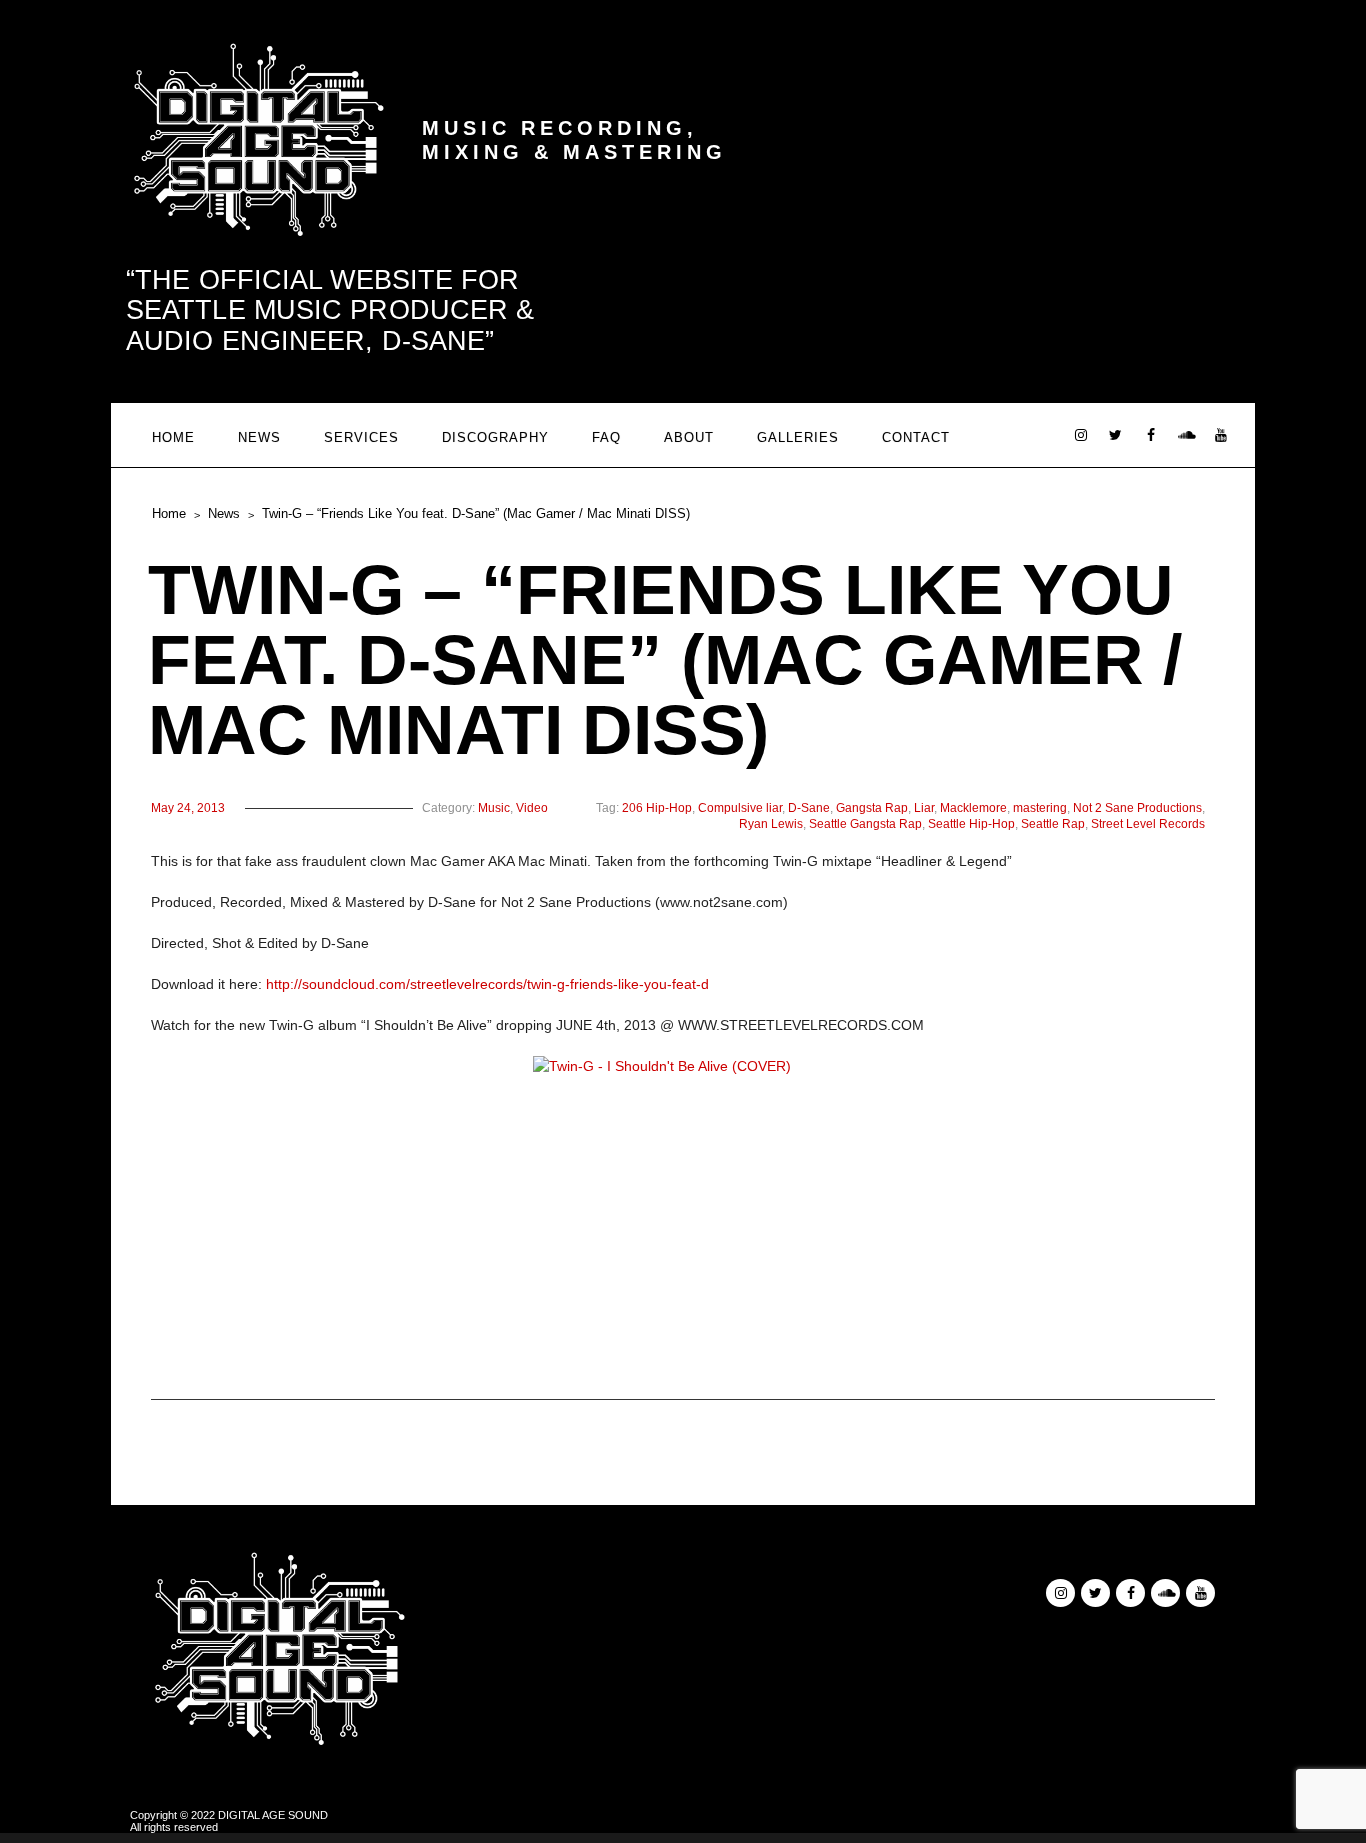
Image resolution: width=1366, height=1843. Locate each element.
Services (361, 437)
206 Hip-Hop (657, 808)
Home (173, 437)
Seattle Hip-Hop (971, 824)
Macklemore (973, 808)
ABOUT (689, 437)
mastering (1040, 808)
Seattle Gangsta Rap (865, 824)
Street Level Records (1148, 824)
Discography (495, 437)
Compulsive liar (740, 808)
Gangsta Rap (872, 808)
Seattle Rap (1053, 824)
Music (494, 808)
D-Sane (809, 808)
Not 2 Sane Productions (1137, 808)
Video (532, 808)
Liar (924, 808)
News (259, 437)
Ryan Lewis (771, 824)
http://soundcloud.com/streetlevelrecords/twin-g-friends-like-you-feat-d (487, 984)
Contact (916, 437)
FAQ (606, 437)
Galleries (798, 437)
